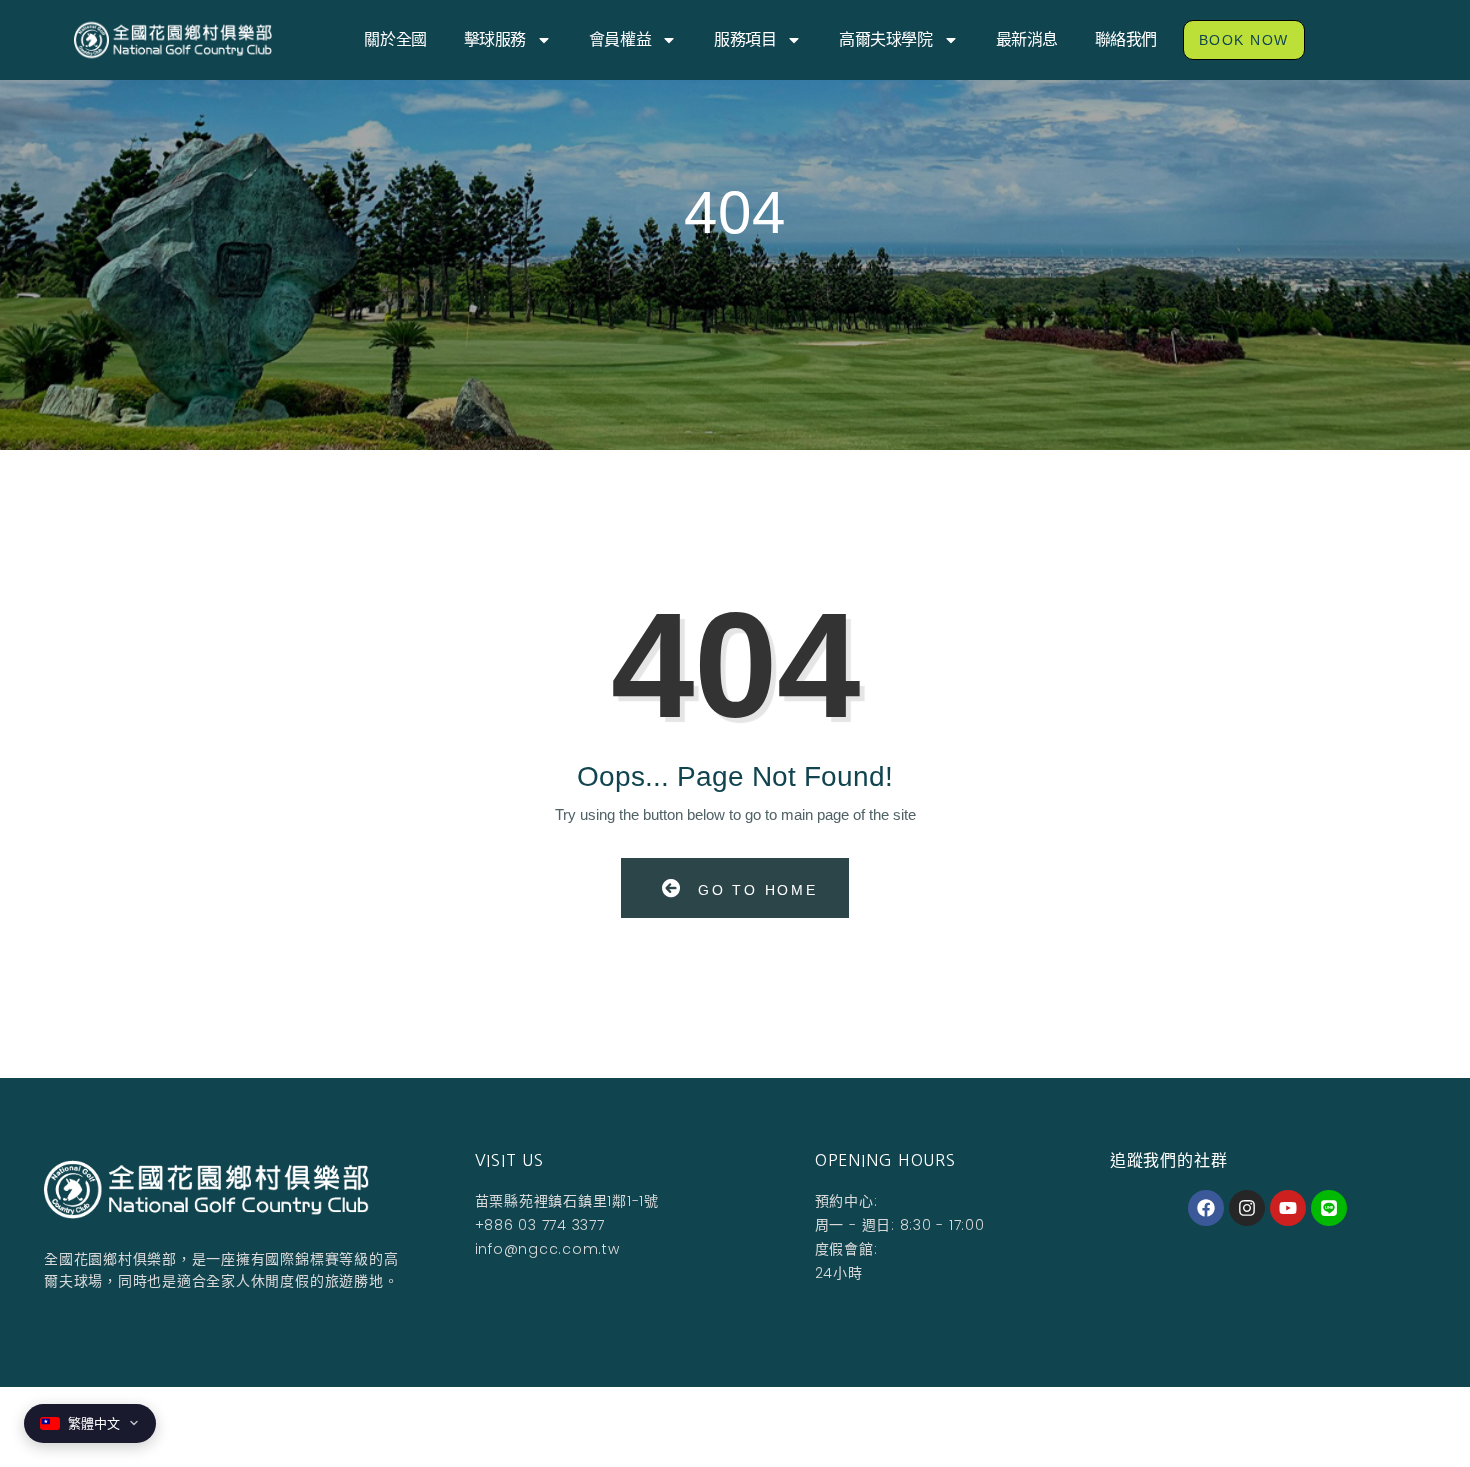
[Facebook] (1206, 1208)
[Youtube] (1288, 1208)
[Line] (1329, 1208)
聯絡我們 (1126, 39)
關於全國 (395, 39)
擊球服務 (495, 39)
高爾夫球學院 (885, 39)
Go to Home (754, 890)
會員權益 (620, 39)
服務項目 (745, 39)
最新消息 (1027, 39)
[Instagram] (1247, 1208)
